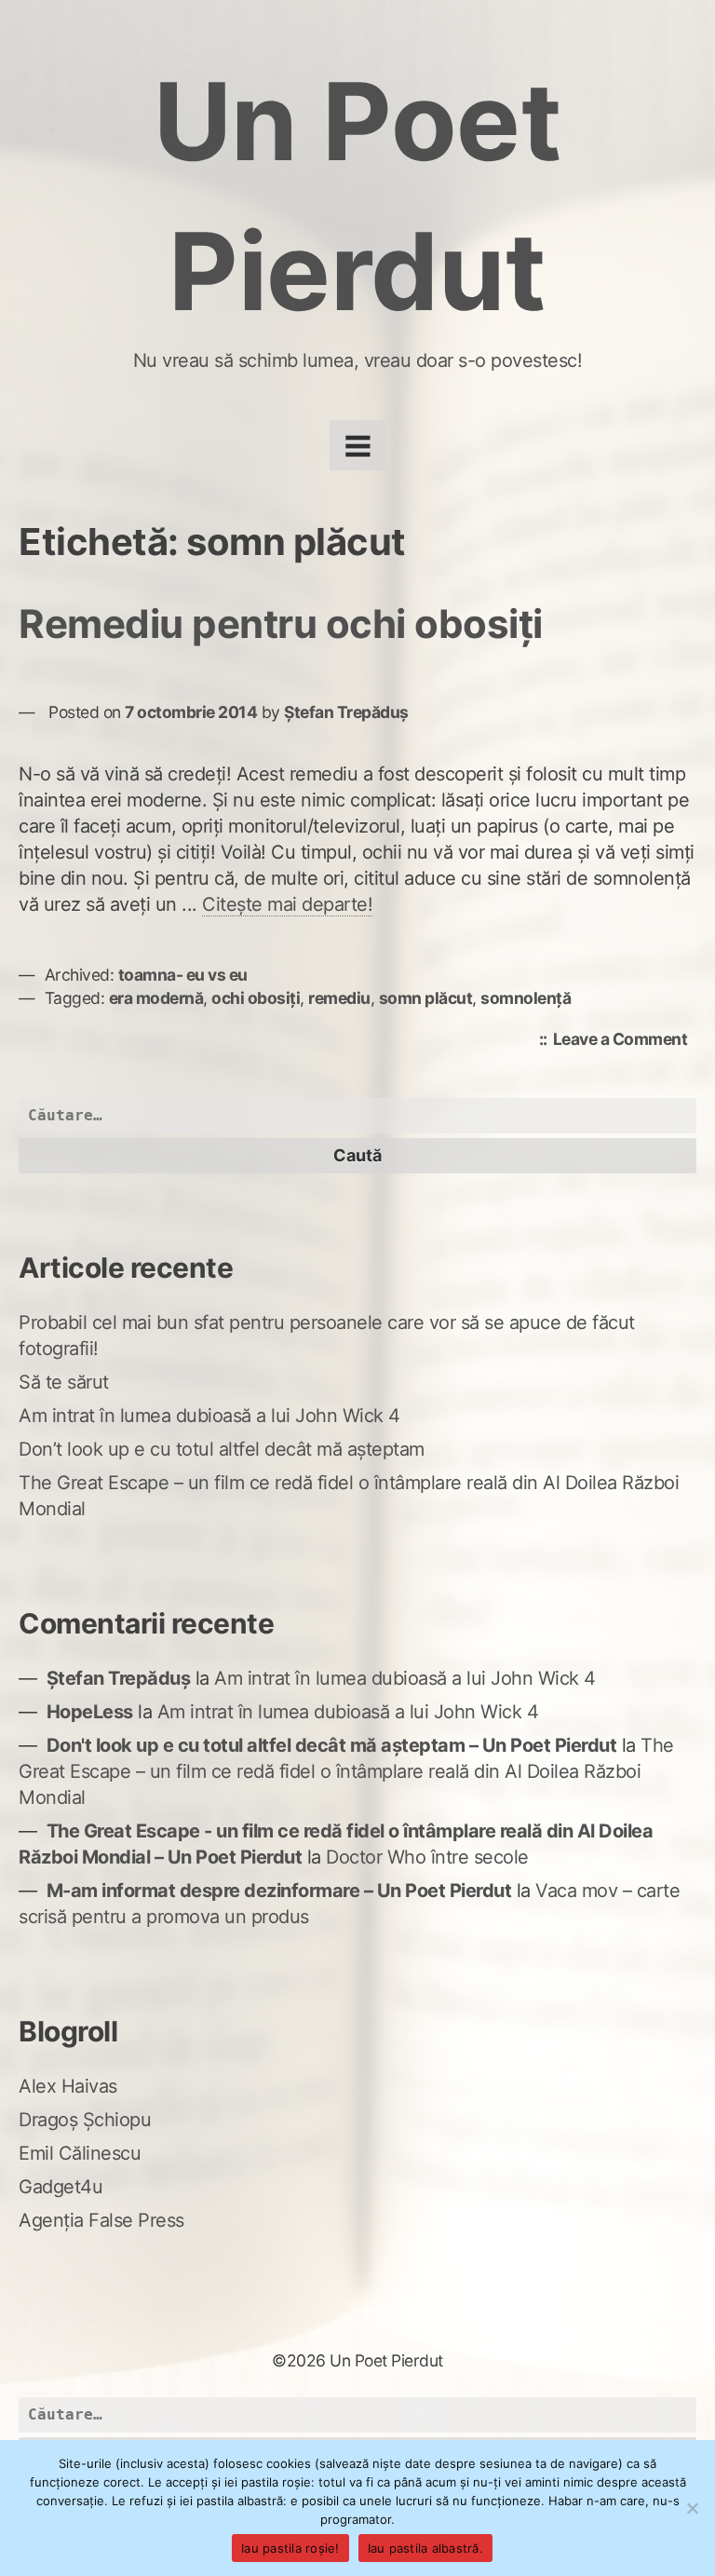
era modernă (156, 998)
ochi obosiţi (256, 998)
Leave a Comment (625, 1041)
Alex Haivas (68, 2086)
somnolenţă (526, 998)
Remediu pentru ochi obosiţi (281, 624)
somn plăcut (426, 998)
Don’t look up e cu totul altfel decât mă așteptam (222, 1449)
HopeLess (90, 1712)
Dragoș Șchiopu (85, 2120)
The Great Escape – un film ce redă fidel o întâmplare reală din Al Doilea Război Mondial (346, 1771)
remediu (339, 998)
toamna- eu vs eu (183, 975)
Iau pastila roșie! (290, 2548)
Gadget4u (61, 2187)
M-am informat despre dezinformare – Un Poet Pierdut (279, 1891)
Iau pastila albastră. (425, 2548)
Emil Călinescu (80, 2153)
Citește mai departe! (287, 904)
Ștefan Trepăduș (346, 712)
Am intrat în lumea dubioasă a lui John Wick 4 (209, 1416)
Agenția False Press (101, 2220)
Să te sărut (64, 1382)
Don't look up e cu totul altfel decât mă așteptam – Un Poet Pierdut (332, 1745)
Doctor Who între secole (427, 1857)
